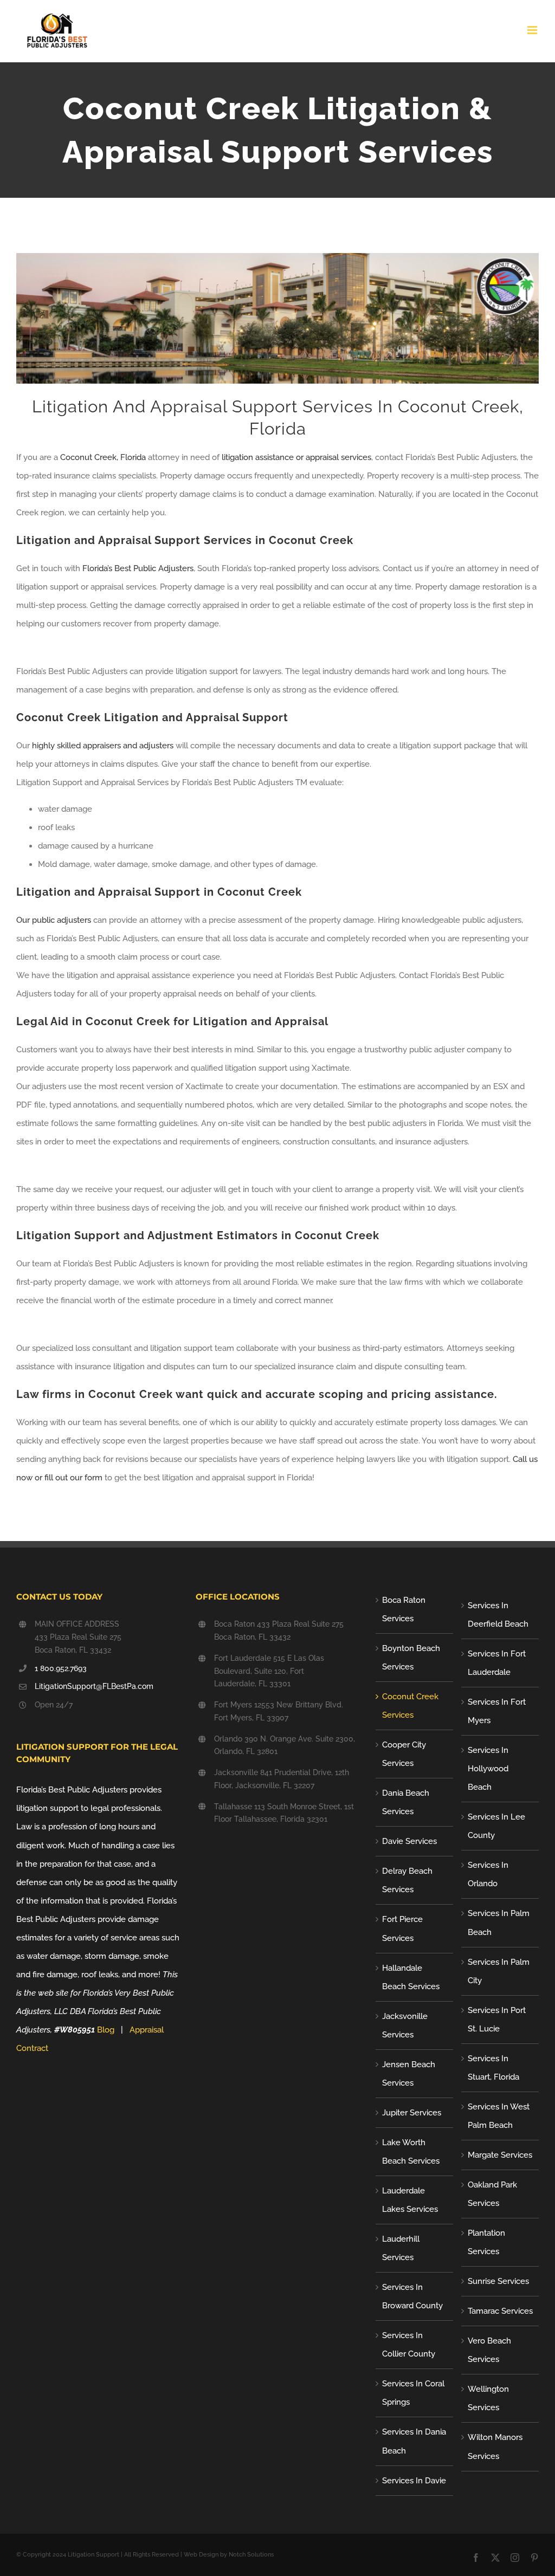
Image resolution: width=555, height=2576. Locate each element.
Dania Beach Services (406, 1802)
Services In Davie (414, 2481)
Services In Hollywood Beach (488, 1769)
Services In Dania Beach (414, 2441)
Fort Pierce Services (402, 1928)
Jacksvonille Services (405, 2025)
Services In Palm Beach (499, 1923)
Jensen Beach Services (409, 2074)
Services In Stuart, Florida (493, 2068)
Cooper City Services (404, 1754)
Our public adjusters (54, 920)
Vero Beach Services (489, 2350)
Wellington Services (488, 2398)
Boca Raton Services (404, 1609)
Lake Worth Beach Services (411, 2152)
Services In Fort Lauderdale (497, 1663)
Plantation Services (486, 2242)
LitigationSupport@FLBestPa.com (94, 1686)
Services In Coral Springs (413, 2393)
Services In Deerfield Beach (498, 1615)
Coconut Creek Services (410, 1706)
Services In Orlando (488, 1874)
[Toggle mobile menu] (533, 30)
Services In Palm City (499, 1971)
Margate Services (500, 2155)
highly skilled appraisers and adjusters (102, 746)
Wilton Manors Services (495, 2446)
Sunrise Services (498, 2281)
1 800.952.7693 (61, 1668)
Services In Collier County (409, 2345)
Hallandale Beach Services (411, 1977)
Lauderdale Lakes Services (410, 2200)
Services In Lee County (496, 1826)
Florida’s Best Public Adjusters (138, 568)
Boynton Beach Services (411, 1658)
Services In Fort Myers (497, 1711)
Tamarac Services (500, 2311)
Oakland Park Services (492, 2194)
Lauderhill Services (401, 2248)
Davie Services (409, 1841)
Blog (106, 2030)
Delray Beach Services (407, 1880)
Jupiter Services (412, 2113)
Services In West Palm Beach (499, 2116)
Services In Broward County (412, 2296)
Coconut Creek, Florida (103, 457)
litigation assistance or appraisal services (296, 457)
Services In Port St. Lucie (497, 2020)
